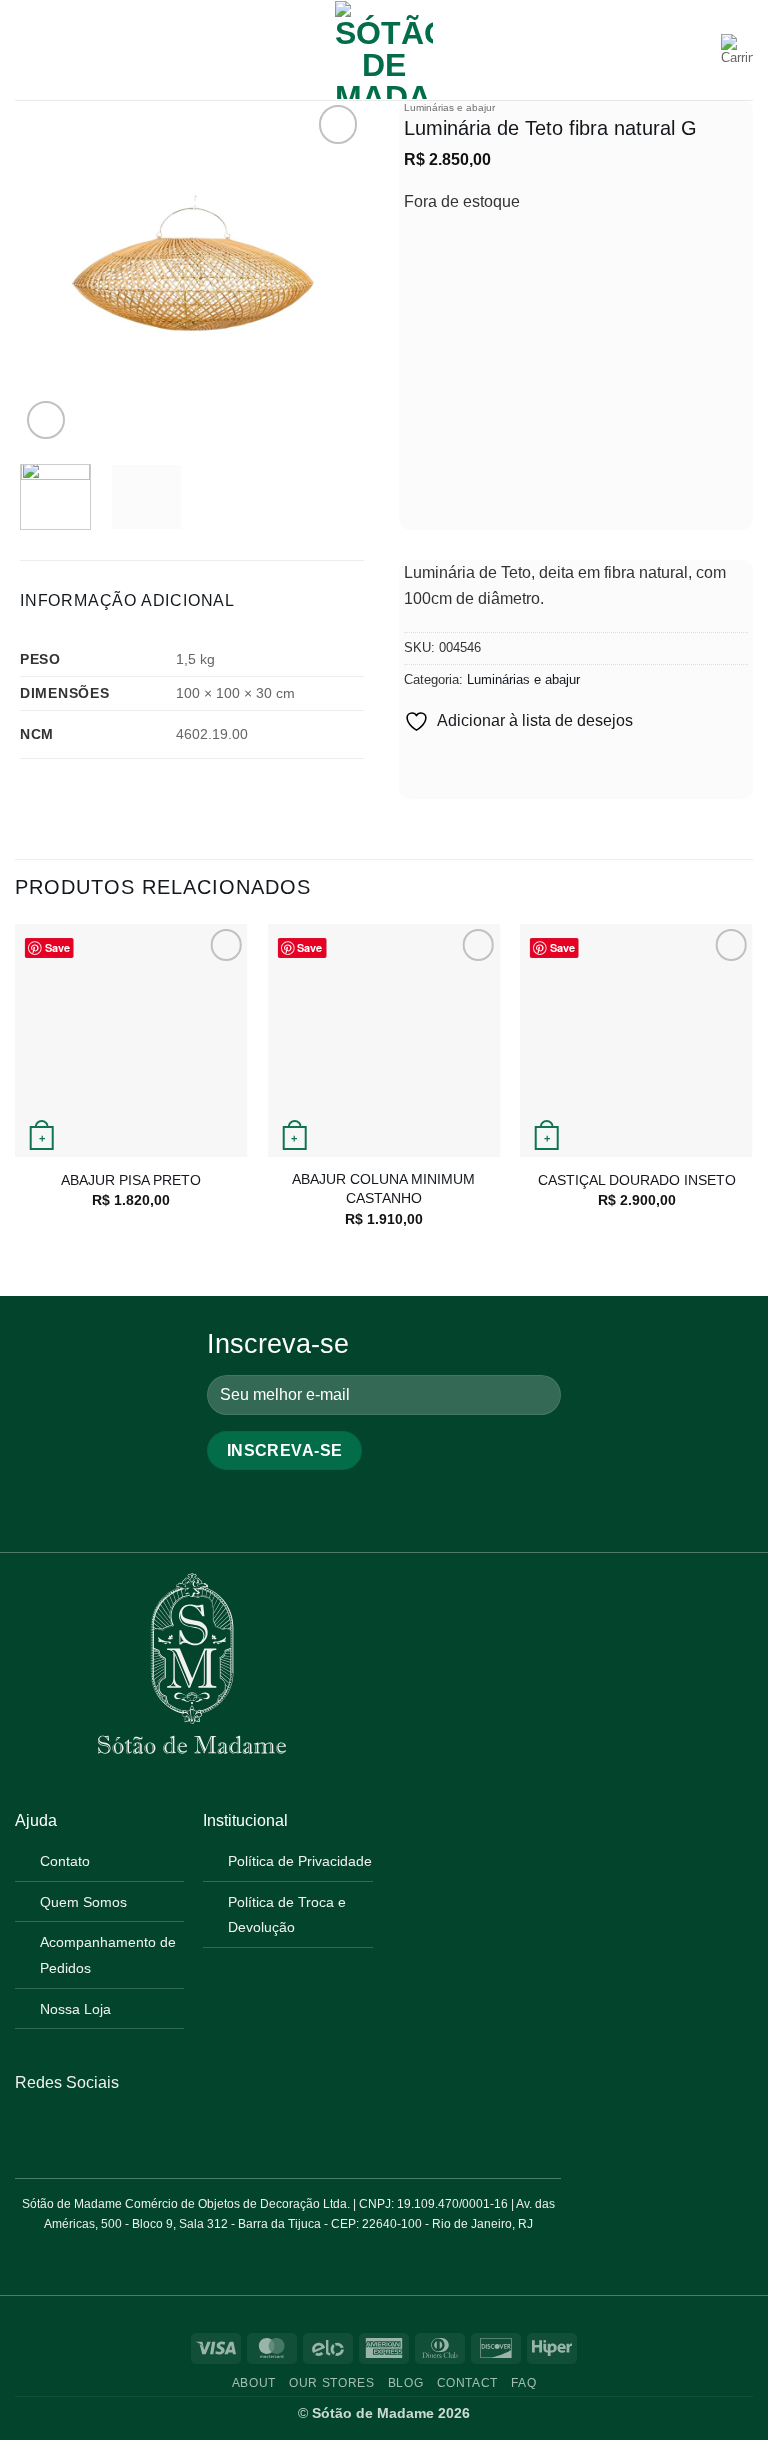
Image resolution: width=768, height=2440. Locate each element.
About (254, 2383)
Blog (405, 2383)
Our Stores (331, 2383)
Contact (467, 2383)
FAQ (523, 2383)
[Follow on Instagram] (51, 2130)
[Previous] (52, 272)
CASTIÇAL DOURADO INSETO (637, 1180)
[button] (27, 49)
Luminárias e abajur (449, 107)
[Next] (332, 272)
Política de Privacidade (300, 1861)
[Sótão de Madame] (384, 50)
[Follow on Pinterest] (76, 2130)
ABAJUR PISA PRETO (131, 1180)
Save (57, 947)
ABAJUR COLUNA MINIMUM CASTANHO (383, 1188)
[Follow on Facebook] (27, 2130)
